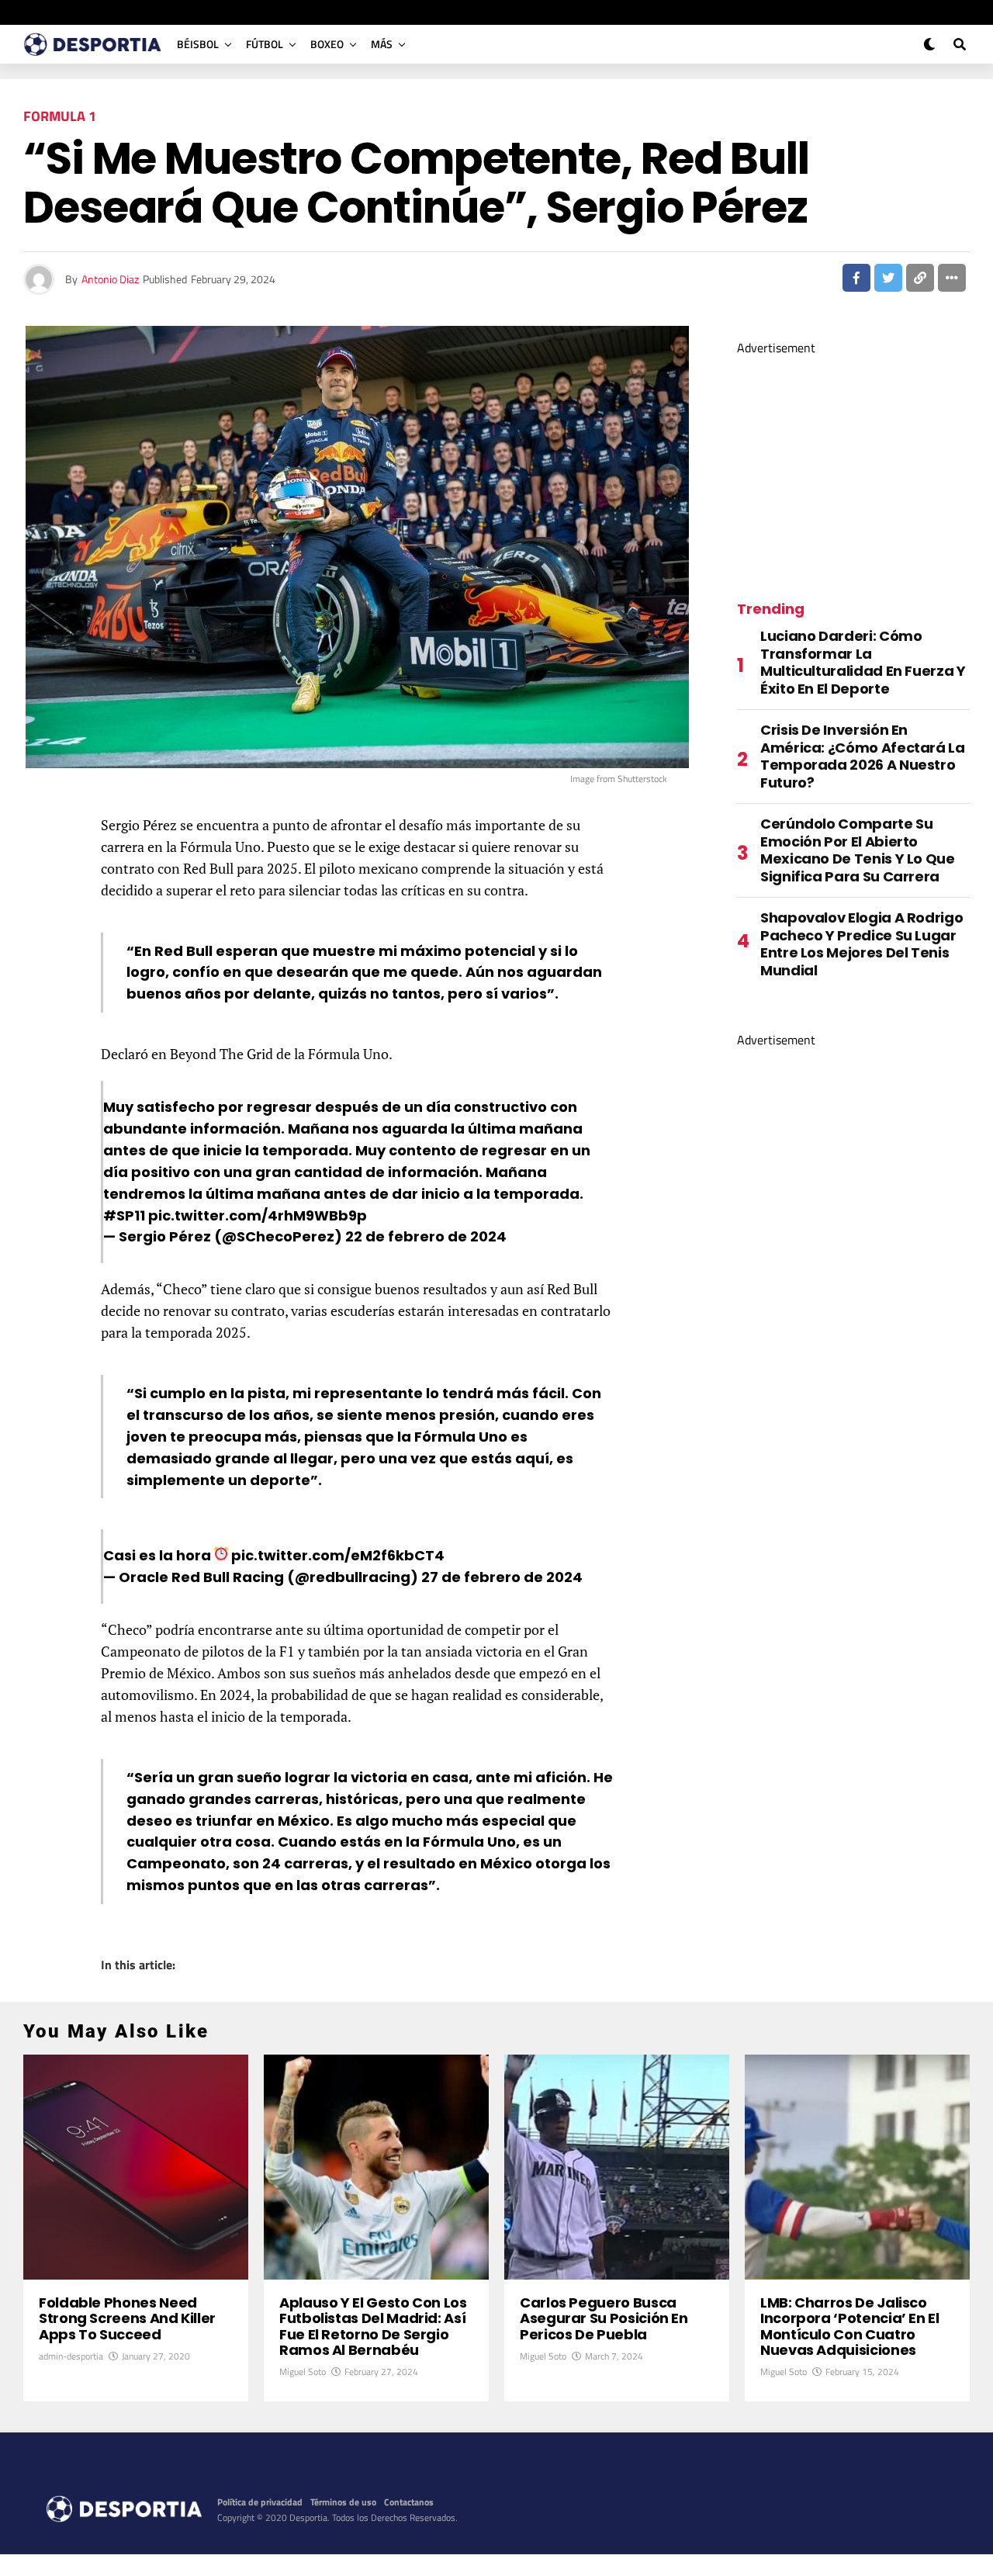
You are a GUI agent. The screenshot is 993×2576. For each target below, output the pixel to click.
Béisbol (198, 44)
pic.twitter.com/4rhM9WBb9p (258, 1215)
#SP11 (124, 1215)
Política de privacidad (260, 2502)
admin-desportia (71, 2356)
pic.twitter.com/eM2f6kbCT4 (338, 1555)
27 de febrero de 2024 (502, 1577)
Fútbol (265, 44)
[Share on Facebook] (856, 278)
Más (382, 44)
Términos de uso (343, 2502)
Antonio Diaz (110, 279)
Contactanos (409, 2502)
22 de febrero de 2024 (426, 1236)
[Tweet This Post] (888, 278)
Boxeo (327, 44)
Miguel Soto (303, 2372)
